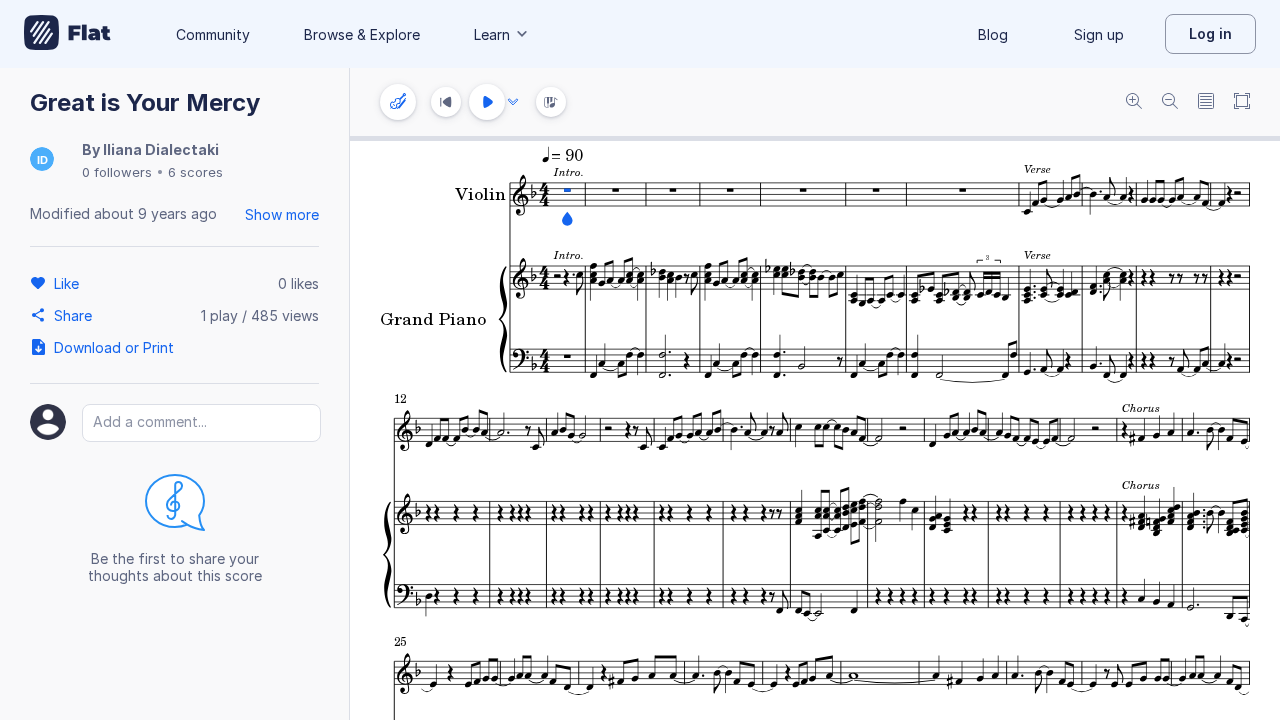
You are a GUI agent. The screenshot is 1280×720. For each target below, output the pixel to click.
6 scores (195, 172)
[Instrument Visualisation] (551, 102)
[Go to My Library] (67, 34)
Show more (282, 214)
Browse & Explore (362, 34)
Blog (993, 34)
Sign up (1099, 34)
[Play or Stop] (487, 102)
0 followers (117, 172)
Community (213, 34)
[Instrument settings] (398, 102)
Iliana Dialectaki (161, 149)
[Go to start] (446, 102)
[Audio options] (513, 102)
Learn (492, 34)
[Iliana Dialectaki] (42, 160)
